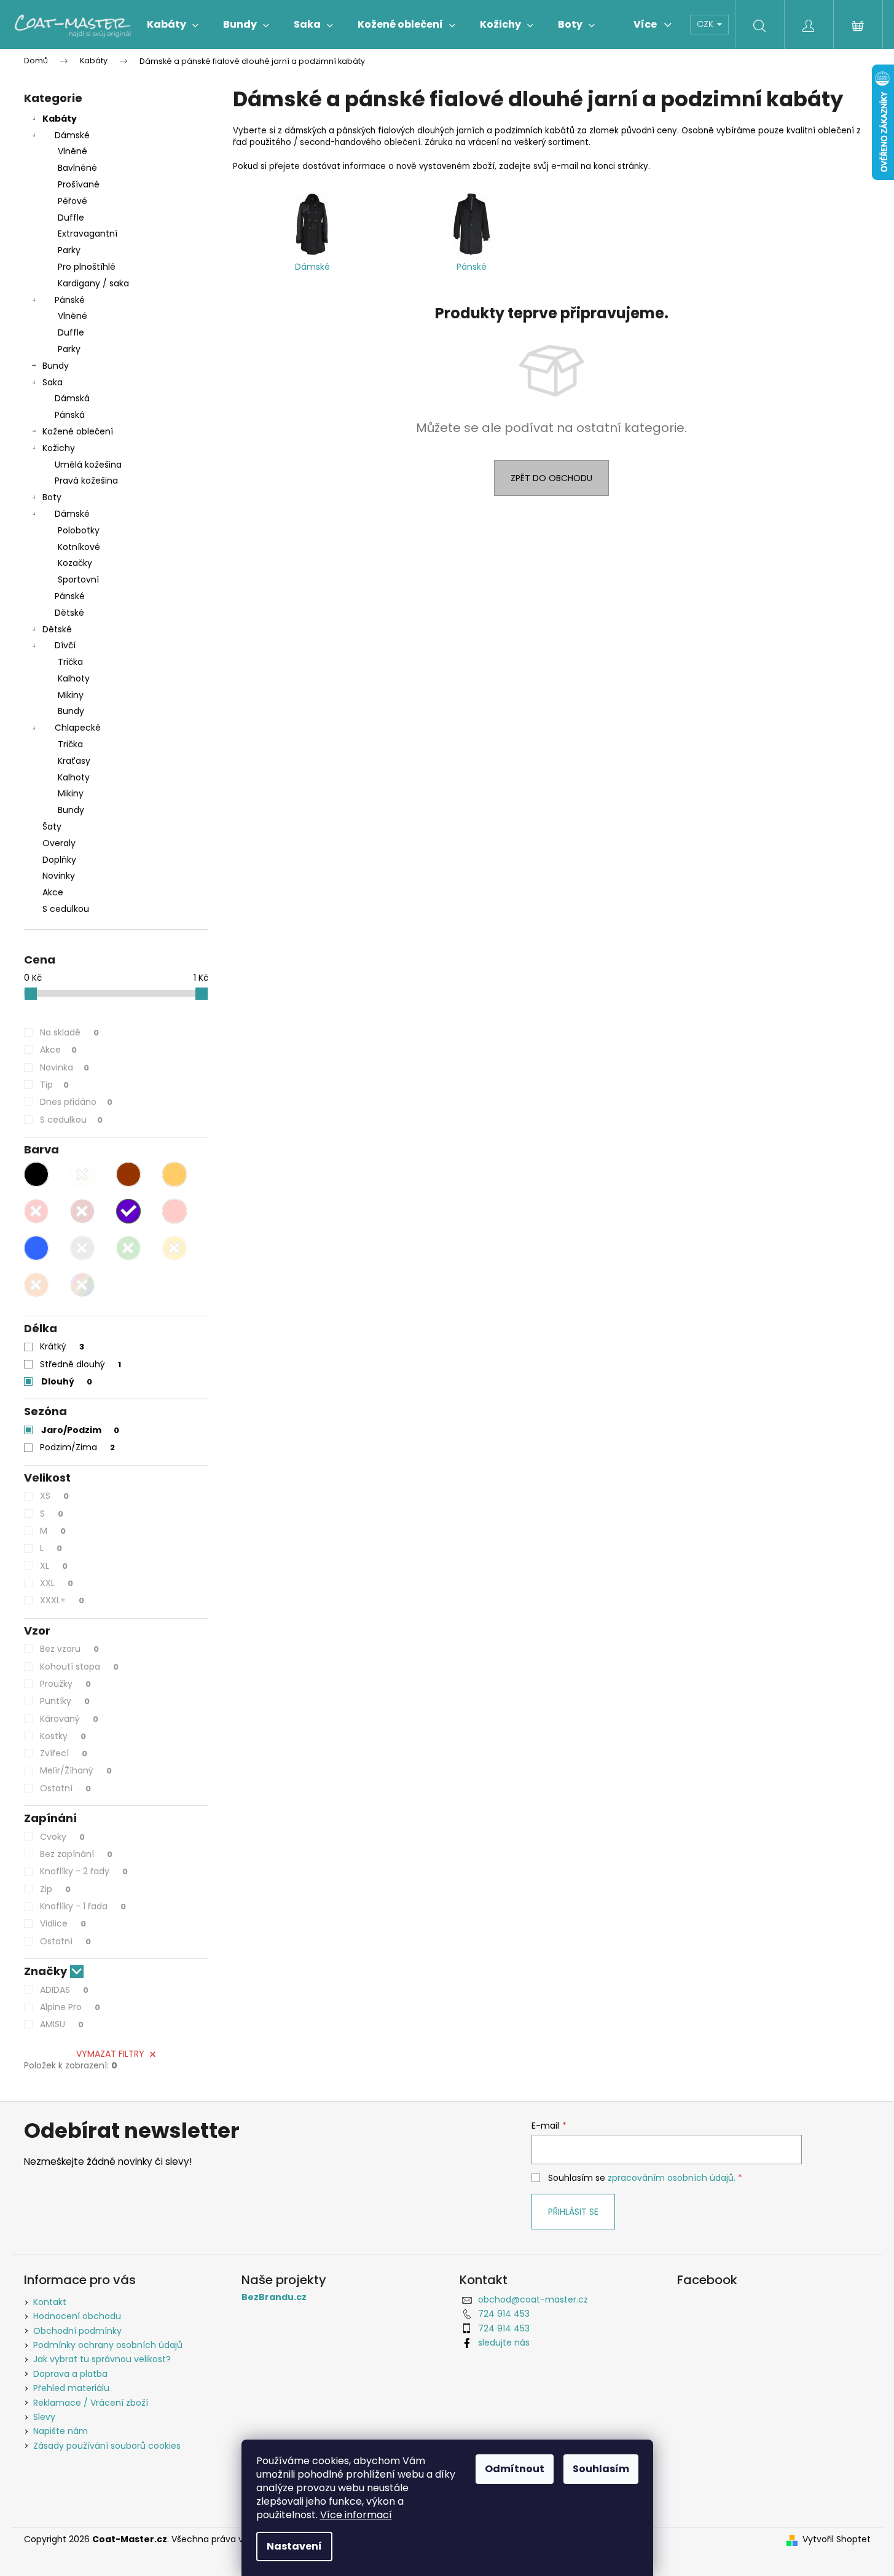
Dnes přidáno (76, 1102)
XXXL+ (62, 1600)
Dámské (72, 135)
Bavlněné (77, 168)
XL (54, 1566)
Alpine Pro (70, 2007)
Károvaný (69, 1719)
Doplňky (59, 860)
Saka (53, 382)
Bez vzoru (69, 1649)
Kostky (63, 1736)
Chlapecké (78, 728)
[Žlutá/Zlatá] (174, 1248)
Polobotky (79, 530)
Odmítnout (515, 2469)
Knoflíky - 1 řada (83, 1906)
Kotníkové (79, 547)
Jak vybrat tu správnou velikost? (102, 2359)
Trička (70, 662)
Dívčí (65, 645)
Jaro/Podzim (80, 1430)
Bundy (56, 366)
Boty (52, 497)
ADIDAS (64, 1990)
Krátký (62, 1346)
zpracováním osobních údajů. (672, 2178)
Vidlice (63, 1923)
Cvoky (62, 1837)
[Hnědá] (128, 1174)
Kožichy (59, 448)
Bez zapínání (76, 1854)
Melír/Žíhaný (76, 1770)
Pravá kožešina (86, 481)
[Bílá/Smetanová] (82, 1174)
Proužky (65, 1684)
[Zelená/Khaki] (128, 1248)
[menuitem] (173, 25)
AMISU (62, 2024)
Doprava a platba (70, 2374)
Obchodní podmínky (77, 2331)
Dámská (72, 398)
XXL (57, 1583)
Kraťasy (74, 761)
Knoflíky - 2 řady (84, 1871)
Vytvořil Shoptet (837, 2539)
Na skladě (69, 1032)
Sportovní (78, 579)
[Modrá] (36, 1248)
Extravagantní (88, 234)
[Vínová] (82, 1211)
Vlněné (73, 151)
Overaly (59, 843)
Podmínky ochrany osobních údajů (108, 2345)
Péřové (73, 201)
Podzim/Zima (77, 1447)
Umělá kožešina (88, 465)
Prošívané (79, 184)
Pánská (70, 415)
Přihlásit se (573, 2212)
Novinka (65, 1067)
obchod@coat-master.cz (533, 2299)
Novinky (59, 876)
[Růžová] (174, 1211)
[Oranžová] (36, 1285)
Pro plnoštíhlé (87, 267)
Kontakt (50, 2302)
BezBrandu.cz (274, 2297)
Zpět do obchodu (551, 478)
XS (54, 1496)
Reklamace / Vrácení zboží (91, 2403)
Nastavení (294, 2546)
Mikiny (71, 695)
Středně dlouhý (80, 1364)
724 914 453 (504, 2314)
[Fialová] (128, 1211)
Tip (54, 1085)
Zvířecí (64, 1753)
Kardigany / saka (93, 283)
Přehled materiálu (71, 2388)
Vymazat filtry (110, 2054)
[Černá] (36, 1174)
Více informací (356, 2515)
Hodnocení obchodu (77, 2316)
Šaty (52, 827)
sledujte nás (504, 2342)
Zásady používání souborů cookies (107, 2446)
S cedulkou (66, 909)
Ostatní (65, 1788)
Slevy (44, 2417)
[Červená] (36, 1211)
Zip (55, 1889)
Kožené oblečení (78, 431)
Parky (69, 250)
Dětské (69, 613)
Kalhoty (74, 678)
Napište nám (61, 2431)
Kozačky (75, 563)
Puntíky (65, 1701)
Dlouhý (67, 1381)
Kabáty (60, 119)
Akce (53, 892)
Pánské (70, 300)
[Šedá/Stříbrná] (82, 1248)
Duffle (71, 218)
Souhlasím (601, 2469)
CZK (706, 24)
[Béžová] (174, 1174)
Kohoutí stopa (79, 1667)
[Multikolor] (82, 1285)
